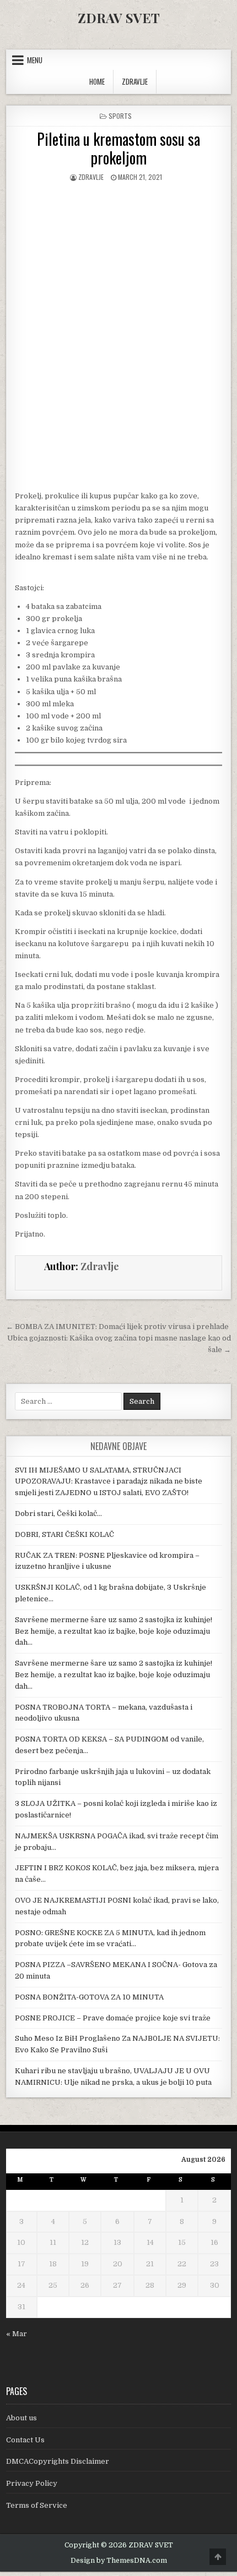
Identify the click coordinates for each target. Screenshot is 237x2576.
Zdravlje (91, 177)
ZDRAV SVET (119, 18)
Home (97, 81)
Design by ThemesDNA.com (119, 2561)
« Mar (17, 2334)
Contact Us (25, 2440)
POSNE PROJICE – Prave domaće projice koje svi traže (113, 2018)
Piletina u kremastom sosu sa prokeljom (118, 148)
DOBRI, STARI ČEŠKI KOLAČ (64, 1534)
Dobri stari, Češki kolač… (58, 1514)
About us (21, 2418)
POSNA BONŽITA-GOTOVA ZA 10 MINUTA (89, 1997)
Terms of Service (37, 2505)
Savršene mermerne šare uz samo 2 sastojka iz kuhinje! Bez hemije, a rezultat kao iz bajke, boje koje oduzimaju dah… (114, 1631)
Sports (120, 116)
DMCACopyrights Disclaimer (58, 2461)
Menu (35, 60)
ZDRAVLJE (135, 81)
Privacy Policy (32, 2483)
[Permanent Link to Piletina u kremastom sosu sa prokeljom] (119, 251)
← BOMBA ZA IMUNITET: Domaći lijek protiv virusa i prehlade (117, 1327)
